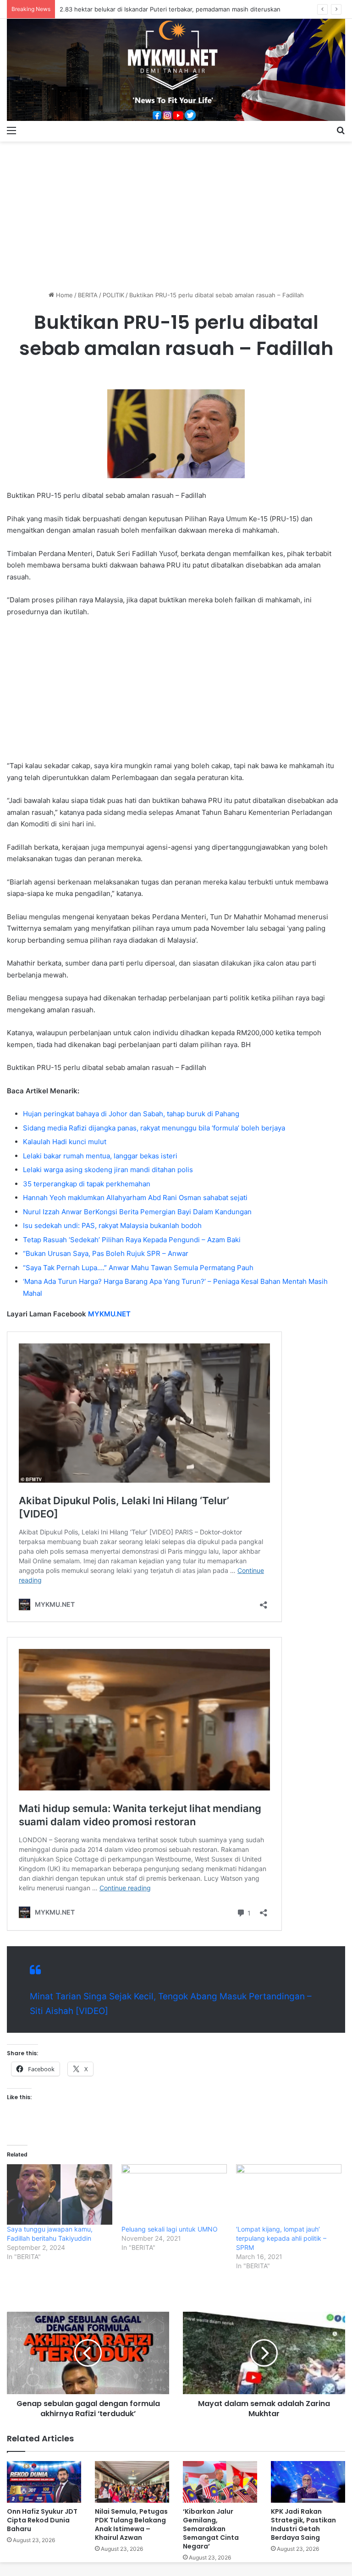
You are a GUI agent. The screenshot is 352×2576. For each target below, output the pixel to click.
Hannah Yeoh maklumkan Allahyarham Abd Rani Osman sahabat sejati (135, 1198)
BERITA (88, 295)
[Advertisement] (176, 213)
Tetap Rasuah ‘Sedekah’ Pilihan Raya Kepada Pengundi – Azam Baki (132, 1240)
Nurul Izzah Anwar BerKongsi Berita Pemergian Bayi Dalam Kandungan (137, 1212)
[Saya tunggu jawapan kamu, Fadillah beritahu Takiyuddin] (60, 2194)
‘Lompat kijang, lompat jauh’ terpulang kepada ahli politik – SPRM (281, 2238)
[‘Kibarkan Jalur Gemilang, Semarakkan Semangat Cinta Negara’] (220, 2482)
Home (63, 295)
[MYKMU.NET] (176, 70)
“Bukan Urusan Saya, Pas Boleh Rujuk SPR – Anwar (106, 1253)
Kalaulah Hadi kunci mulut (65, 1142)
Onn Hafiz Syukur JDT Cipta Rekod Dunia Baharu (42, 2520)
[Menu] (11, 130)
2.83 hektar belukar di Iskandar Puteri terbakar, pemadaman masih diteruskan (170, 9)
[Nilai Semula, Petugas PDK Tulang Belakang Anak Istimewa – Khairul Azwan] (132, 2482)
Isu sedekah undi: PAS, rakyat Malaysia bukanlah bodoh (112, 1225)
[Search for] (341, 130)
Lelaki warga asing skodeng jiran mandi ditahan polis (108, 1170)
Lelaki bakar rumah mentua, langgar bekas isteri (100, 1156)
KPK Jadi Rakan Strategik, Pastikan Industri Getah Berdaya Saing (303, 2524)
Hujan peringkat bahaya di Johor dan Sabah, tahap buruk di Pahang (131, 1114)
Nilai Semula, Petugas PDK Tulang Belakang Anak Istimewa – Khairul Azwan (131, 2524)
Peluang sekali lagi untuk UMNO (170, 2229)
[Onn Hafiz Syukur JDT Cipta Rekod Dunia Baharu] (44, 2482)
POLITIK (113, 295)
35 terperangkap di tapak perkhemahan (87, 1184)
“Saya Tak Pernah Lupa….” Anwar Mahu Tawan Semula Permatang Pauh (138, 1268)
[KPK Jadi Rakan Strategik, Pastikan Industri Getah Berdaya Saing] (308, 2482)
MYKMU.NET (109, 1314)
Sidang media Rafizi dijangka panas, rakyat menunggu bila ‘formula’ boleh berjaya (154, 1128)
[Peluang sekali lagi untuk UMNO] (174, 2194)
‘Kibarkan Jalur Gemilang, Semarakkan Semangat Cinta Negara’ (211, 2529)
